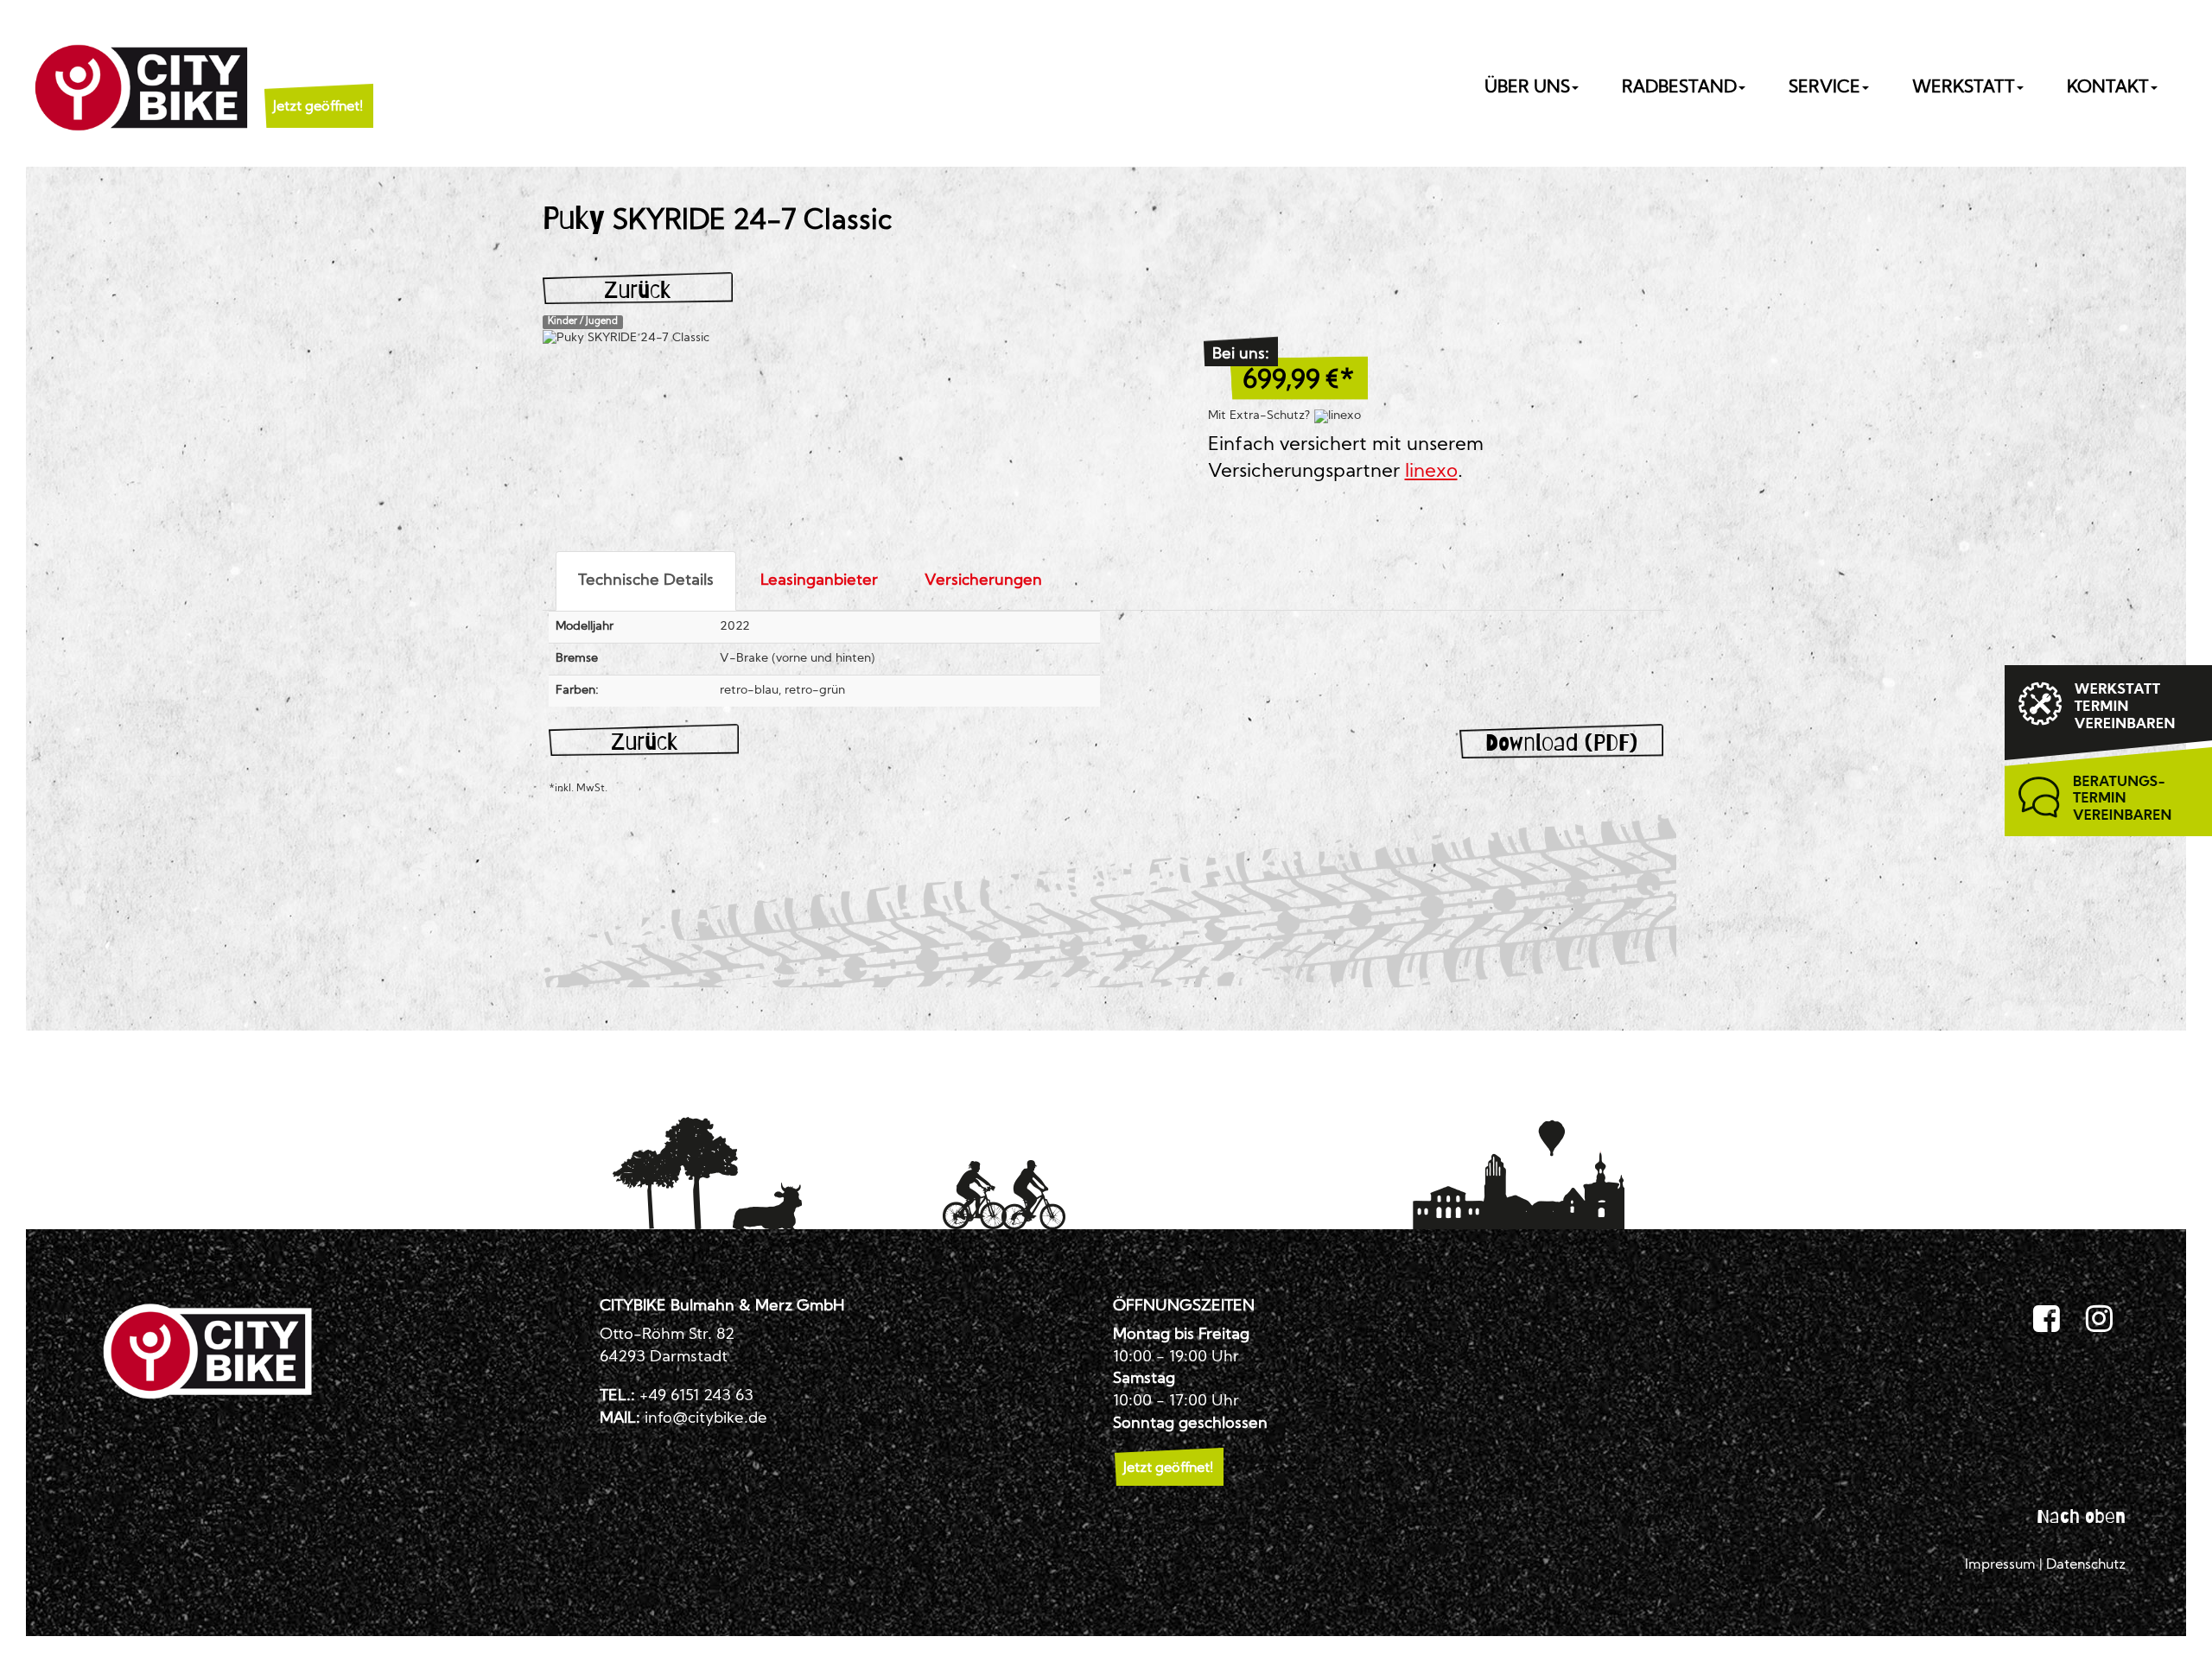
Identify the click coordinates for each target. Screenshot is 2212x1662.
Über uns (1527, 88)
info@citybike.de (706, 1419)
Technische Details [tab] (646, 581)
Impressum (2000, 1565)
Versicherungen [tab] (983, 581)
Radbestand (1679, 88)
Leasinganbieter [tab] (819, 581)
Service (1824, 88)
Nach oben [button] (2081, 1516)
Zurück (637, 290)
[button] (318, 86)
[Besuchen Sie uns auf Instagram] (2099, 1320)
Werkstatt (1964, 88)
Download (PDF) (1561, 742)
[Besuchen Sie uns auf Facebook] (2047, 1320)
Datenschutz (2086, 1565)
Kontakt (2108, 88)
